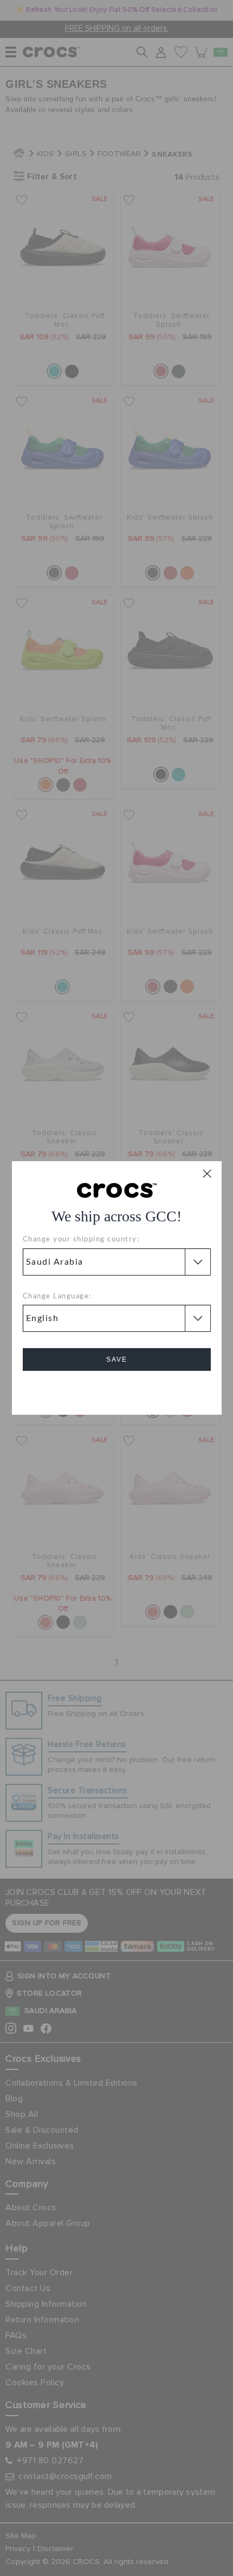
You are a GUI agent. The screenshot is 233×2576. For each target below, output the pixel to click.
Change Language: (57, 1296)
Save (117, 1360)
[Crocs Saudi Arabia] (117, 1190)
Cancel (117, 1390)
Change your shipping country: (81, 1240)
